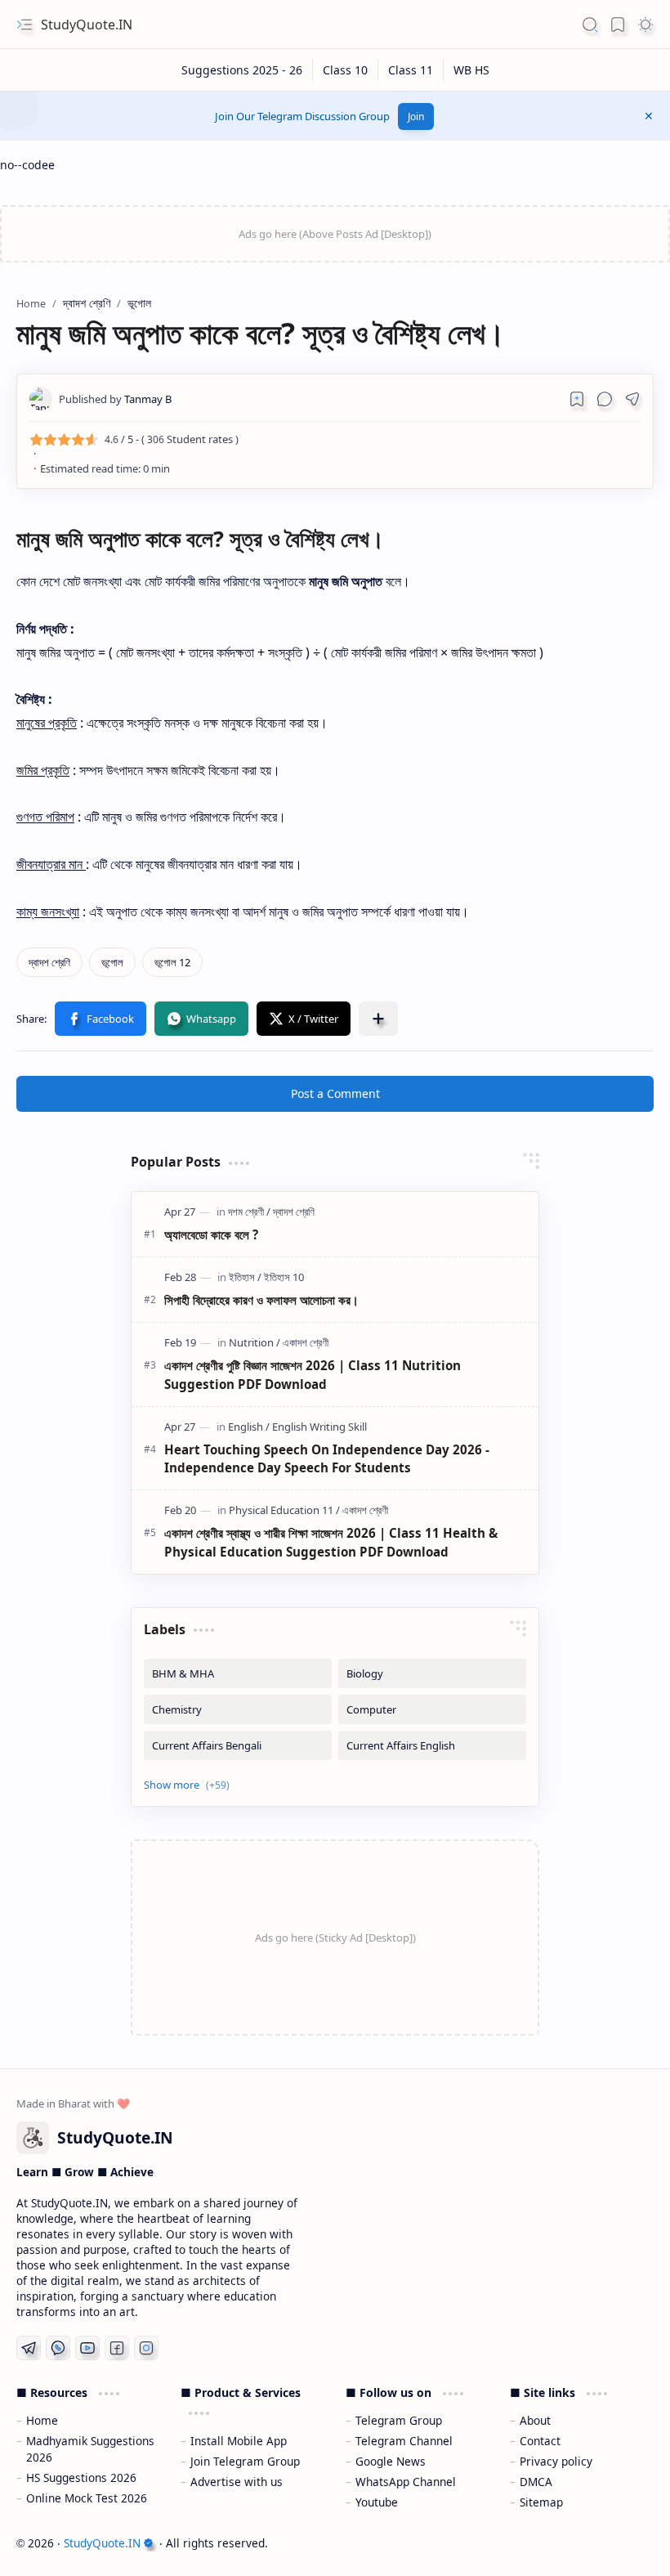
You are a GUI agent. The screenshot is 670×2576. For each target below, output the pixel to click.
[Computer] (432, 1709)
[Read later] (577, 399)
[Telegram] (29, 2348)
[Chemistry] (238, 1709)
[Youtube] (87, 2348)
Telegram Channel (404, 2441)
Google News (391, 2461)
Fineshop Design (607, 2543)
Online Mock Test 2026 (87, 2498)
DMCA (536, 2482)
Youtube (377, 2502)
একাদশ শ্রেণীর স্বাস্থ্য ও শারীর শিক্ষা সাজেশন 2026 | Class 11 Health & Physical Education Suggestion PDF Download (331, 1542)
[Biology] (432, 1673)
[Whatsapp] (58, 2348)
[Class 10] (346, 70)
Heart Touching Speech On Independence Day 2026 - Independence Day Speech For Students (327, 1459)
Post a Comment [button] (335, 1093)
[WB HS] (471, 70)
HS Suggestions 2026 (81, 2477)
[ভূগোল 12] (172, 962)
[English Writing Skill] (319, 1427)
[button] (25, 25)
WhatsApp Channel (406, 2482)
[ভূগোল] (112, 962)
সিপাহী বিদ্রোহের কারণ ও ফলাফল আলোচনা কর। (261, 1300)
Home (42, 2420)
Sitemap (541, 2502)
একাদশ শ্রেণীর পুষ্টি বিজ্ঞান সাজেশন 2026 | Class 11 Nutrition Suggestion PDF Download (313, 1375)
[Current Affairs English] (432, 1745)
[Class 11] (411, 70)
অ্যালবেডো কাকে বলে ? (211, 1234)
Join (416, 116)
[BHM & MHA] (238, 1673)
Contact (540, 2441)
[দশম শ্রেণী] (249, 1212)
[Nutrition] (255, 1342)
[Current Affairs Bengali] (238, 1745)
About (535, 2420)
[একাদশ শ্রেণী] (306, 1342)
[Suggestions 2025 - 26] (242, 70)
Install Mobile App (239, 2441)
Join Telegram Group (245, 2461)
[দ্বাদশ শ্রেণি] (49, 962)
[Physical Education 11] (284, 1510)
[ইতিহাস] (245, 1277)
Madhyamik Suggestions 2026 (90, 2449)
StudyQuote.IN (87, 25)
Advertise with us (237, 2482)
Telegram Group (399, 2420)
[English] (249, 1427)
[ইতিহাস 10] (284, 1277)
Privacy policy (556, 2461)
